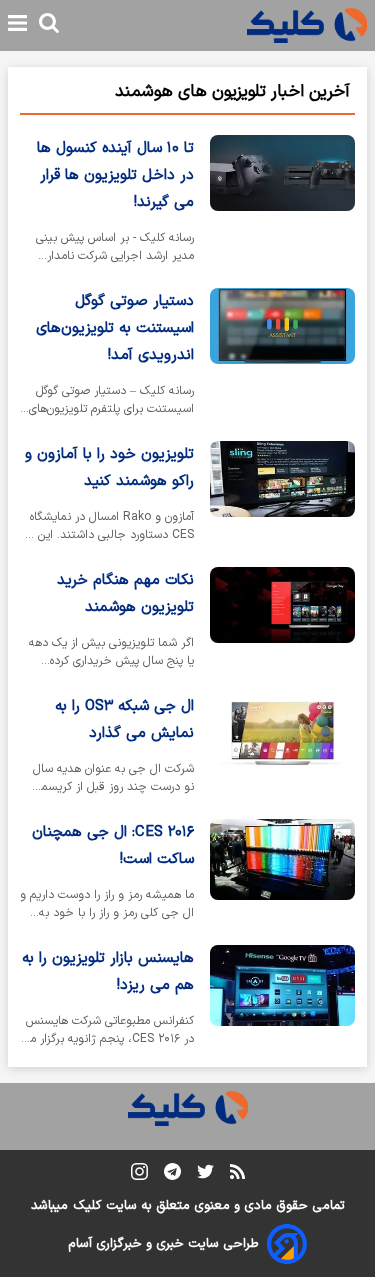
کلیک (87, 1206)
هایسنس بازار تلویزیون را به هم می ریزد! (108, 972)
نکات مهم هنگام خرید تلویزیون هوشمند (125, 594)
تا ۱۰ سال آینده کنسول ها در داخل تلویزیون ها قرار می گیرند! (115, 175)
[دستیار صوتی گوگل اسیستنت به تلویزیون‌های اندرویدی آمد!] (282, 356)
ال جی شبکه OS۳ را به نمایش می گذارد (124, 720)
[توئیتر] (205, 1175)
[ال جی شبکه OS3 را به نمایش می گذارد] (282, 748)
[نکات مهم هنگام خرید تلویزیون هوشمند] (282, 622)
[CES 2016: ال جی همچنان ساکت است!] (282, 874)
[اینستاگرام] (139, 1175)
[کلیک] (307, 25)
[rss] (237, 1175)
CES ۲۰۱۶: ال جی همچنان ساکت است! (113, 846)
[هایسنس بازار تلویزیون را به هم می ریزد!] (282, 1000)
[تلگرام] (172, 1175)
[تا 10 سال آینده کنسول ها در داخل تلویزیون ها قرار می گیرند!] (282, 203)
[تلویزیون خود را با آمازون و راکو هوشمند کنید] (282, 496)
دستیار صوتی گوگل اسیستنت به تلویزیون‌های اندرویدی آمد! (115, 328)
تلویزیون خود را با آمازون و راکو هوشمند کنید (109, 468)
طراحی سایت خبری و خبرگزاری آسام (163, 1244)
